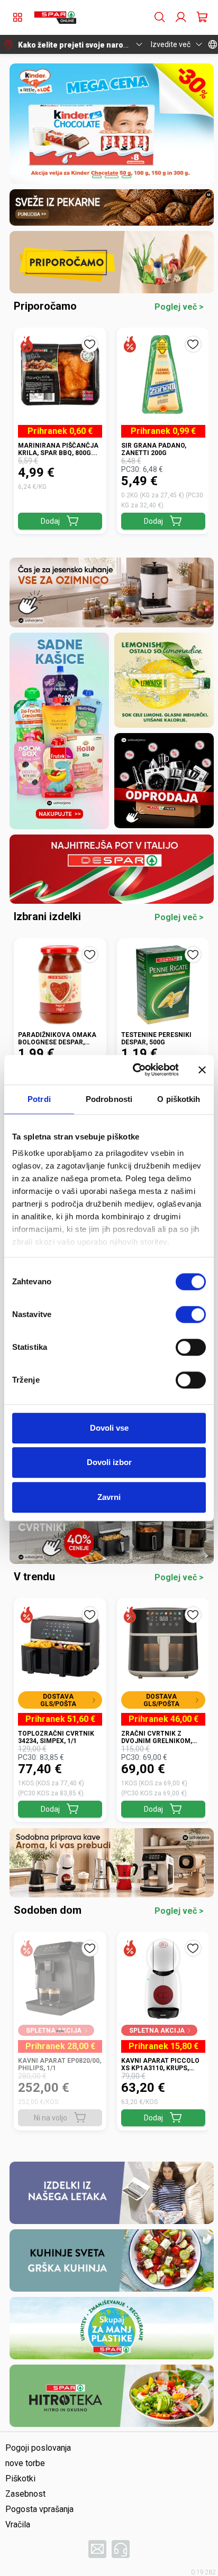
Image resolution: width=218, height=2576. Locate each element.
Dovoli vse (109, 1428)
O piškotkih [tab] (179, 1099)
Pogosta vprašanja (39, 2509)
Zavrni (109, 1497)
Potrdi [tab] (39, 1099)
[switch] (191, 1314)
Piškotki (20, 2478)
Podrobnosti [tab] (109, 1099)
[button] (55, 17)
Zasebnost (25, 2494)
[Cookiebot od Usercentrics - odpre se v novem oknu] (135, 1070)
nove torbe (25, 2463)
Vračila (18, 2524)
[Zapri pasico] (202, 1070)
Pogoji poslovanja (38, 2448)
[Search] (160, 17)
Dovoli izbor (109, 1462)
